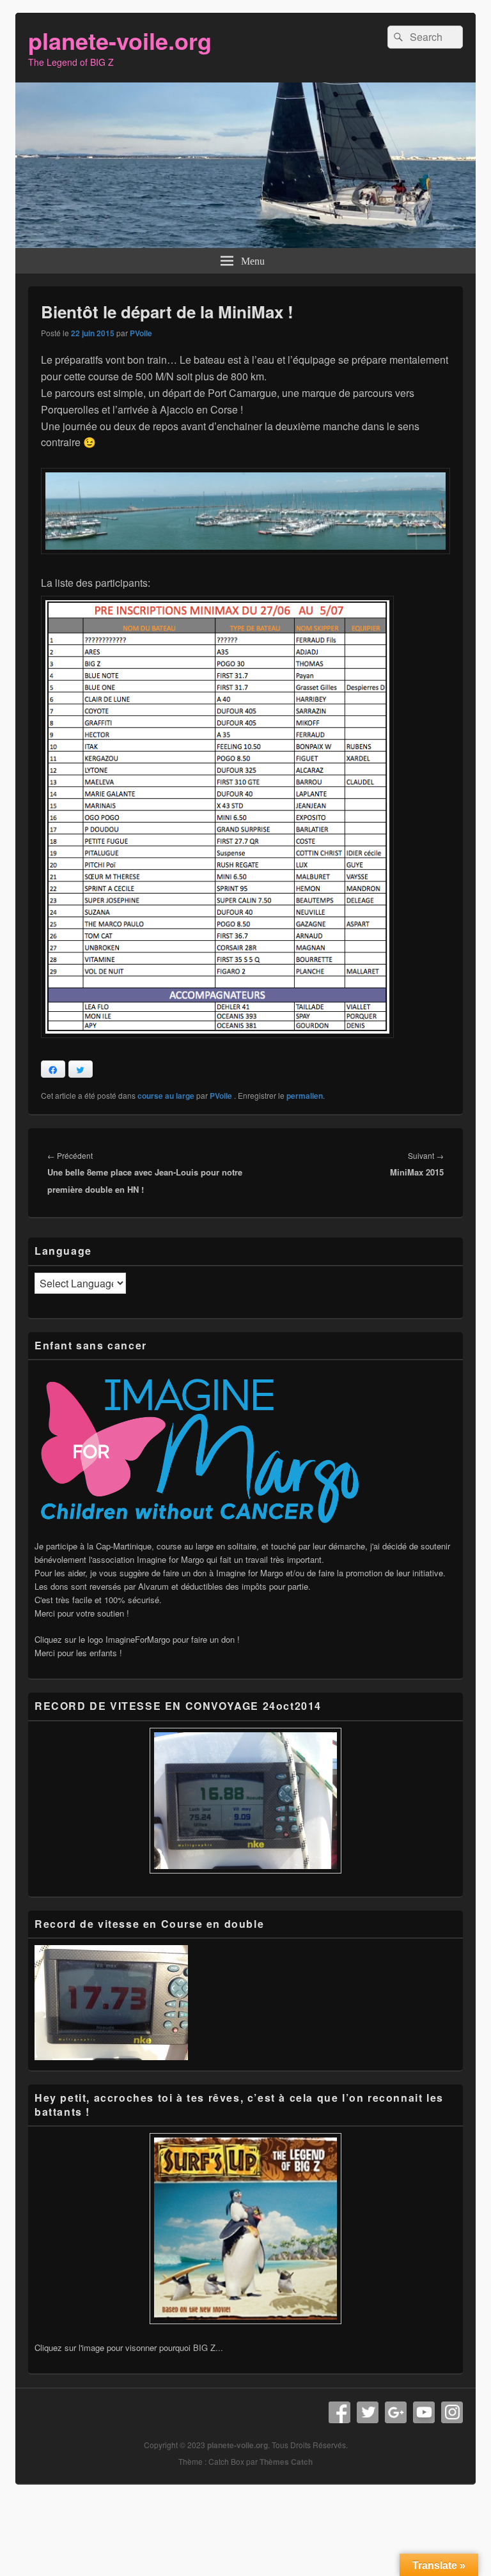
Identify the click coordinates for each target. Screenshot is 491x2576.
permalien (305, 1096)
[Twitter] (368, 2412)
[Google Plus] (396, 2412)
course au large (166, 1096)
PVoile (141, 333)
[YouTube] (424, 2412)
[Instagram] (452, 2412)
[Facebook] (339, 2412)
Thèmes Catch (286, 2462)
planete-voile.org (120, 40)
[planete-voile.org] (245, 244)
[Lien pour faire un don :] (204, 1532)
